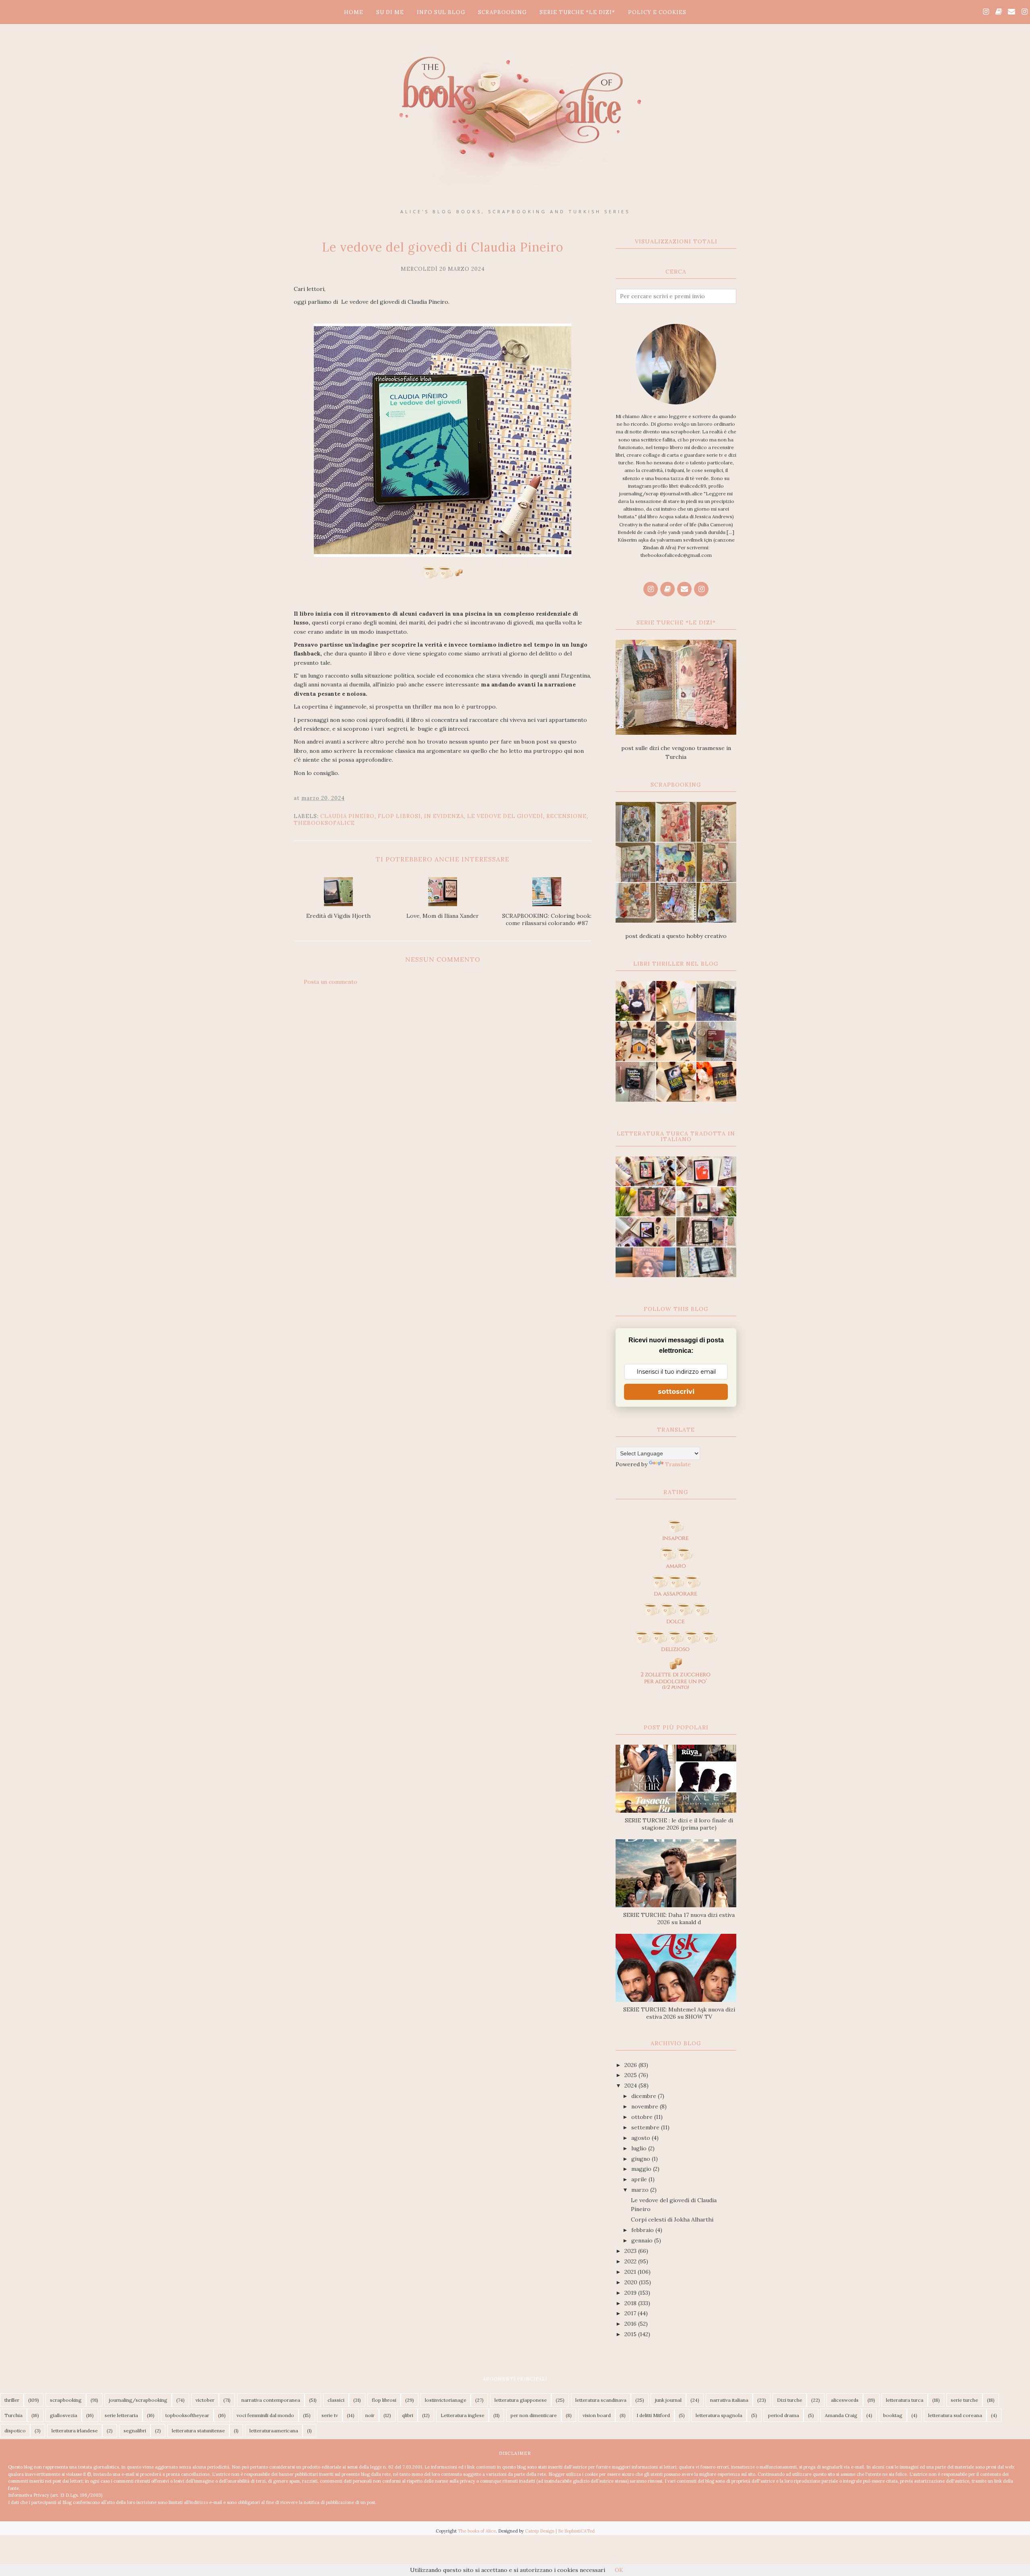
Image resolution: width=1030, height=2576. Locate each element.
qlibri (408, 2415)
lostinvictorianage (446, 2400)
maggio (642, 2169)
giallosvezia (64, 2415)
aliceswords (845, 2400)
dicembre (645, 2096)
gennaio (643, 2240)
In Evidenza (444, 816)
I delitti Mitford (653, 2415)
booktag (893, 2415)
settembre (646, 2127)
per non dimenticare (534, 2415)
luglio (640, 2148)
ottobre (643, 2117)
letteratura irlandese (75, 2431)
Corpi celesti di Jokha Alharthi (672, 2219)
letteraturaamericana (274, 2431)
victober (205, 2400)
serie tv (330, 2415)
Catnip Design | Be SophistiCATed (560, 2531)
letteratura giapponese (521, 2400)
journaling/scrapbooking (138, 2400)
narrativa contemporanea (271, 2400)
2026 (631, 2065)
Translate (678, 1464)
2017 (631, 2313)
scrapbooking (66, 2400)
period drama (784, 2415)
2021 (631, 2272)
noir (370, 2415)
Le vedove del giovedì (505, 816)
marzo (641, 2190)
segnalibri (135, 2431)
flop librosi (399, 816)
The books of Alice (477, 2531)
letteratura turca (905, 2400)
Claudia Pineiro (347, 816)
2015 (631, 2334)
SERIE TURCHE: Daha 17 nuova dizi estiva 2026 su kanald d (679, 1919)
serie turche (964, 2400)
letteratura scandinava (601, 2400)
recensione (566, 816)
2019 (631, 2293)
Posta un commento (331, 982)
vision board (597, 2415)
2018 (631, 2303)
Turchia (13, 2415)
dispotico (15, 2431)
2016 (631, 2324)
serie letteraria (121, 2415)
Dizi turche (790, 2400)
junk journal (668, 2400)
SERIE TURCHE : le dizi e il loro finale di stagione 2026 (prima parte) (679, 1824)
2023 (631, 2251)
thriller (12, 2400)
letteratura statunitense (198, 2431)
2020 (632, 2282)
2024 (631, 2086)
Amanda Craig (841, 2415)
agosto (642, 2138)
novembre (646, 2106)
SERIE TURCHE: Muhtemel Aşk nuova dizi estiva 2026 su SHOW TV (679, 2013)
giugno (642, 2159)
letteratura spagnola (719, 2415)
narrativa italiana (729, 2400)
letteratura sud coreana (955, 2415)
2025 (631, 2075)
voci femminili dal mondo (265, 2415)
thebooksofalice (324, 823)
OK (619, 2570)
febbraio (643, 2230)
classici (336, 2400)
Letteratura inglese (462, 2415)
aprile (640, 2179)
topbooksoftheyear (187, 2415)
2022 (631, 2261)
